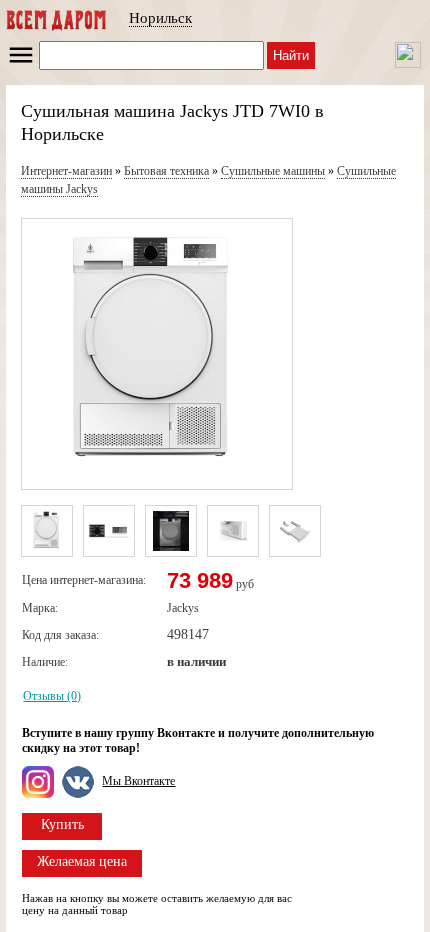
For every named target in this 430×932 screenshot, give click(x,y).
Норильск (160, 18)
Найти (291, 55)
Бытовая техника (166, 171)
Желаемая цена (82, 861)
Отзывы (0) (52, 696)
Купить (62, 824)
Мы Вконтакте (138, 781)
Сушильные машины (273, 171)
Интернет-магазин (66, 171)
